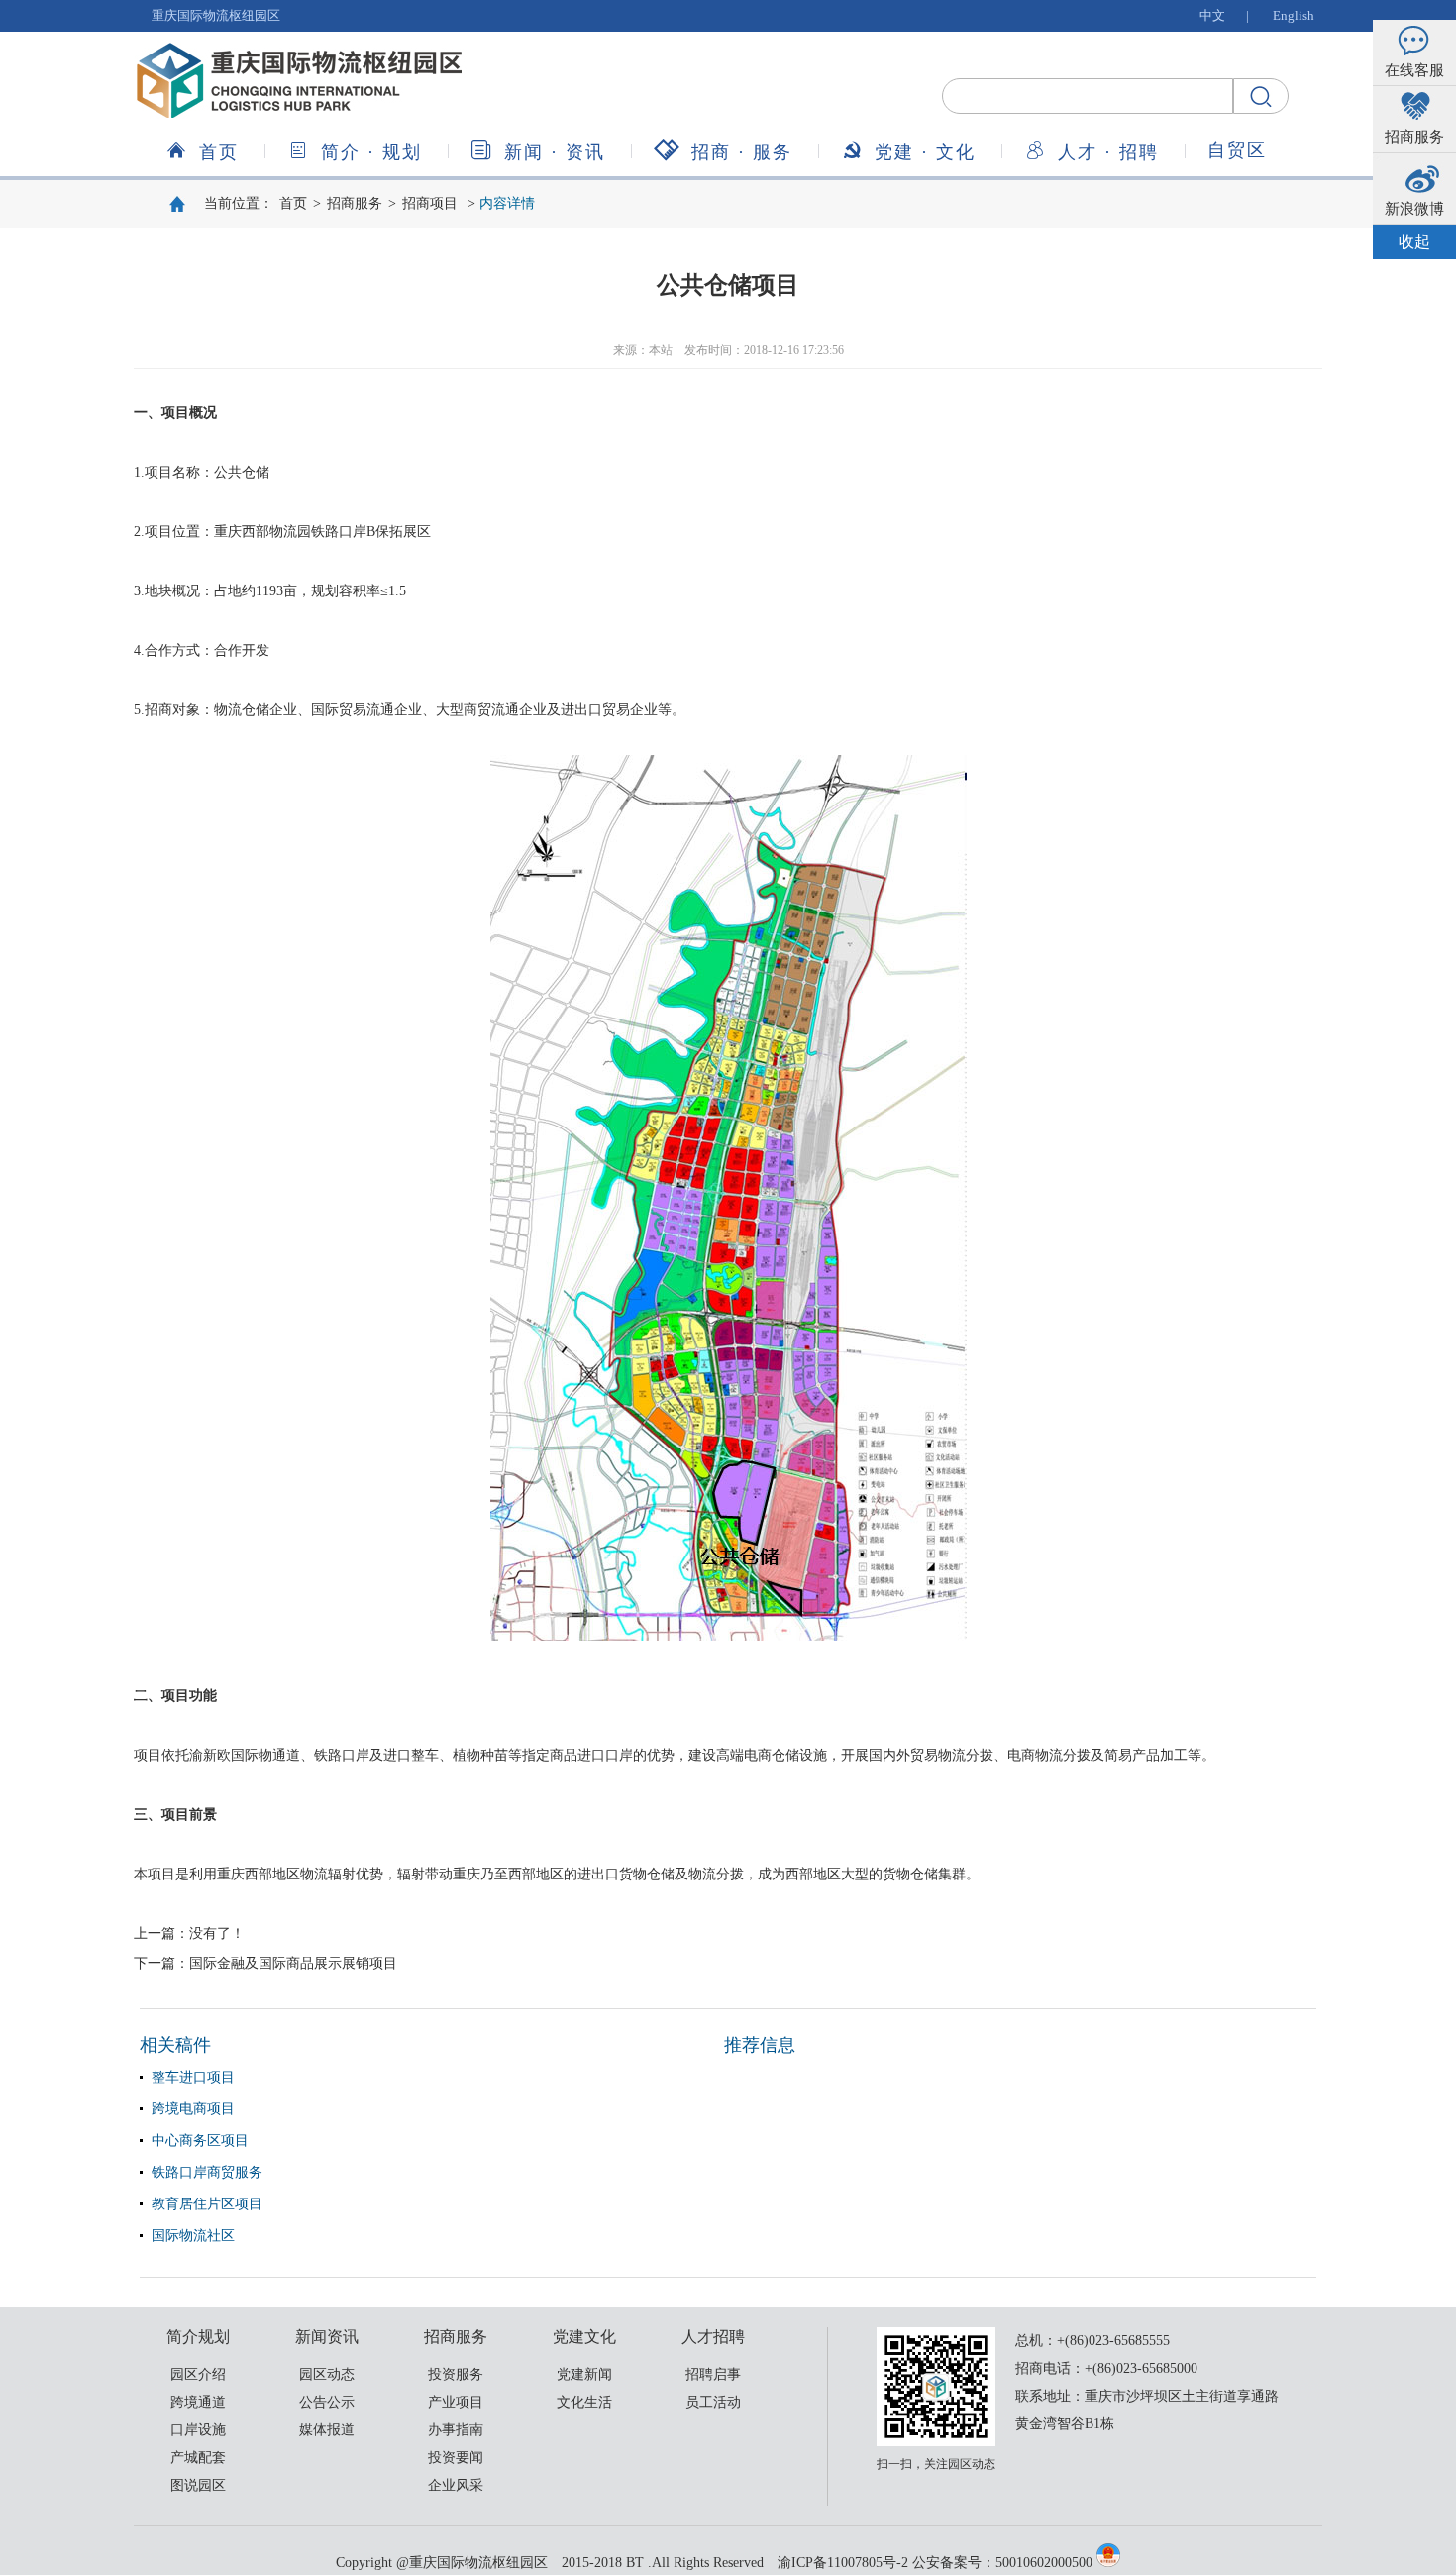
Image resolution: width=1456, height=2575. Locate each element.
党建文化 (925, 152)
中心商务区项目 (200, 2141)
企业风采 (456, 2485)
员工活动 (713, 2402)
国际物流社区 (193, 2236)
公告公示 (327, 2402)
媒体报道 (327, 2430)
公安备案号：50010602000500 (1002, 2563)
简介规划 (371, 152)
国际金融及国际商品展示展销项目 (293, 1963)
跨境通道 (198, 2402)
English (1294, 15)
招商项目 (430, 204)
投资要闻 (456, 2458)
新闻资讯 (555, 152)
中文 (1212, 15)
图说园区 (198, 2485)
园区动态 (327, 2374)
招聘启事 (713, 2374)
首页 (219, 152)
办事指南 (456, 2430)
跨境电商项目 (193, 2109)
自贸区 (1237, 150)
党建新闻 (584, 2374)
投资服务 (456, 2374)
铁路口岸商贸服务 (207, 2172)
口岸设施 (198, 2430)
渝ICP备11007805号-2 (843, 2563)
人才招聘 (1108, 152)
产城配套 (198, 2458)
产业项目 (456, 2402)
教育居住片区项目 (207, 2204)
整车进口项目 (193, 2077)
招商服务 (742, 152)
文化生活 (584, 2402)
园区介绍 (198, 2374)
